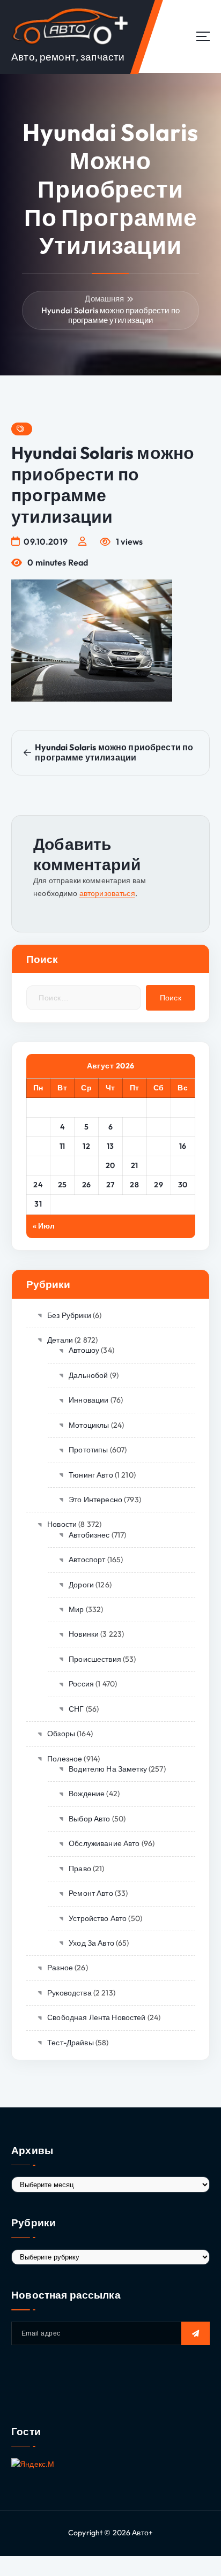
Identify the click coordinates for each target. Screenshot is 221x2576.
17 (38, 1165)
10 (38, 1146)
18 (62, 1165)
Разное (60, 1968)
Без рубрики (69, 1315)
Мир (76, 1609)
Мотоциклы (89, 1425)
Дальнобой (88, 1375)
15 (159, 1146)
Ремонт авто (91, 1893)
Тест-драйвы (71, 2043)
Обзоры (61, 1734)
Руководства (69, 1993)
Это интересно (95, 1500)
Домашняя (104, 299)
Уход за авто (91, 1943)
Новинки (84, 1634)
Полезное (65, 1759)
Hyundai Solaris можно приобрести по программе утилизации (110, 315)
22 (159, 1165)
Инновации (89, 1400)
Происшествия (95, 1659)
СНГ (76, 1709)
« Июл (44, 1226)
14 (134, 1146)
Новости (62, 1524)
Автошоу (84, 1350)
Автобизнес (89, 1535)
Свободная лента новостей (96, 2017)
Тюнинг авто (91, 1475)
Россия (81, 1684)
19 (86, 1165)
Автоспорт (87, 1560)
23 (183, 1165)
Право (80, 1869)
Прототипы (88, 1450)
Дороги (81, 1585)
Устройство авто (98, 1918)
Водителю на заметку (108, 1769)
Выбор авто (89, 1819)
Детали (60, 1340)
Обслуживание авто (104, 1843)
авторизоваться (107, 893)
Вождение (87, 1794)
